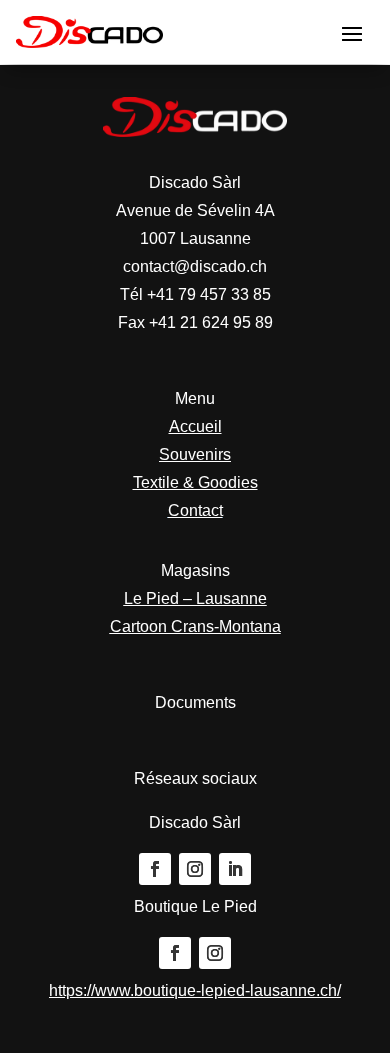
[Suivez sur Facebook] (155, 869)
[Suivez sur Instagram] (195, 869)
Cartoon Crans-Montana (195, 626)
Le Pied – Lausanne (195, 598)
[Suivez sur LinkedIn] (235, 869)
